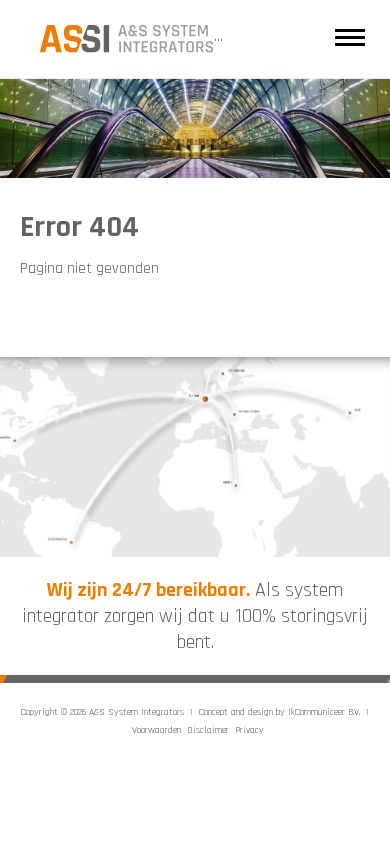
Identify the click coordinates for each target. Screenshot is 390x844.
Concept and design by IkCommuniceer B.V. (279, 712)
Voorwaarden (156, 730)
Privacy (249, 730)
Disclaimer (208, 730)
